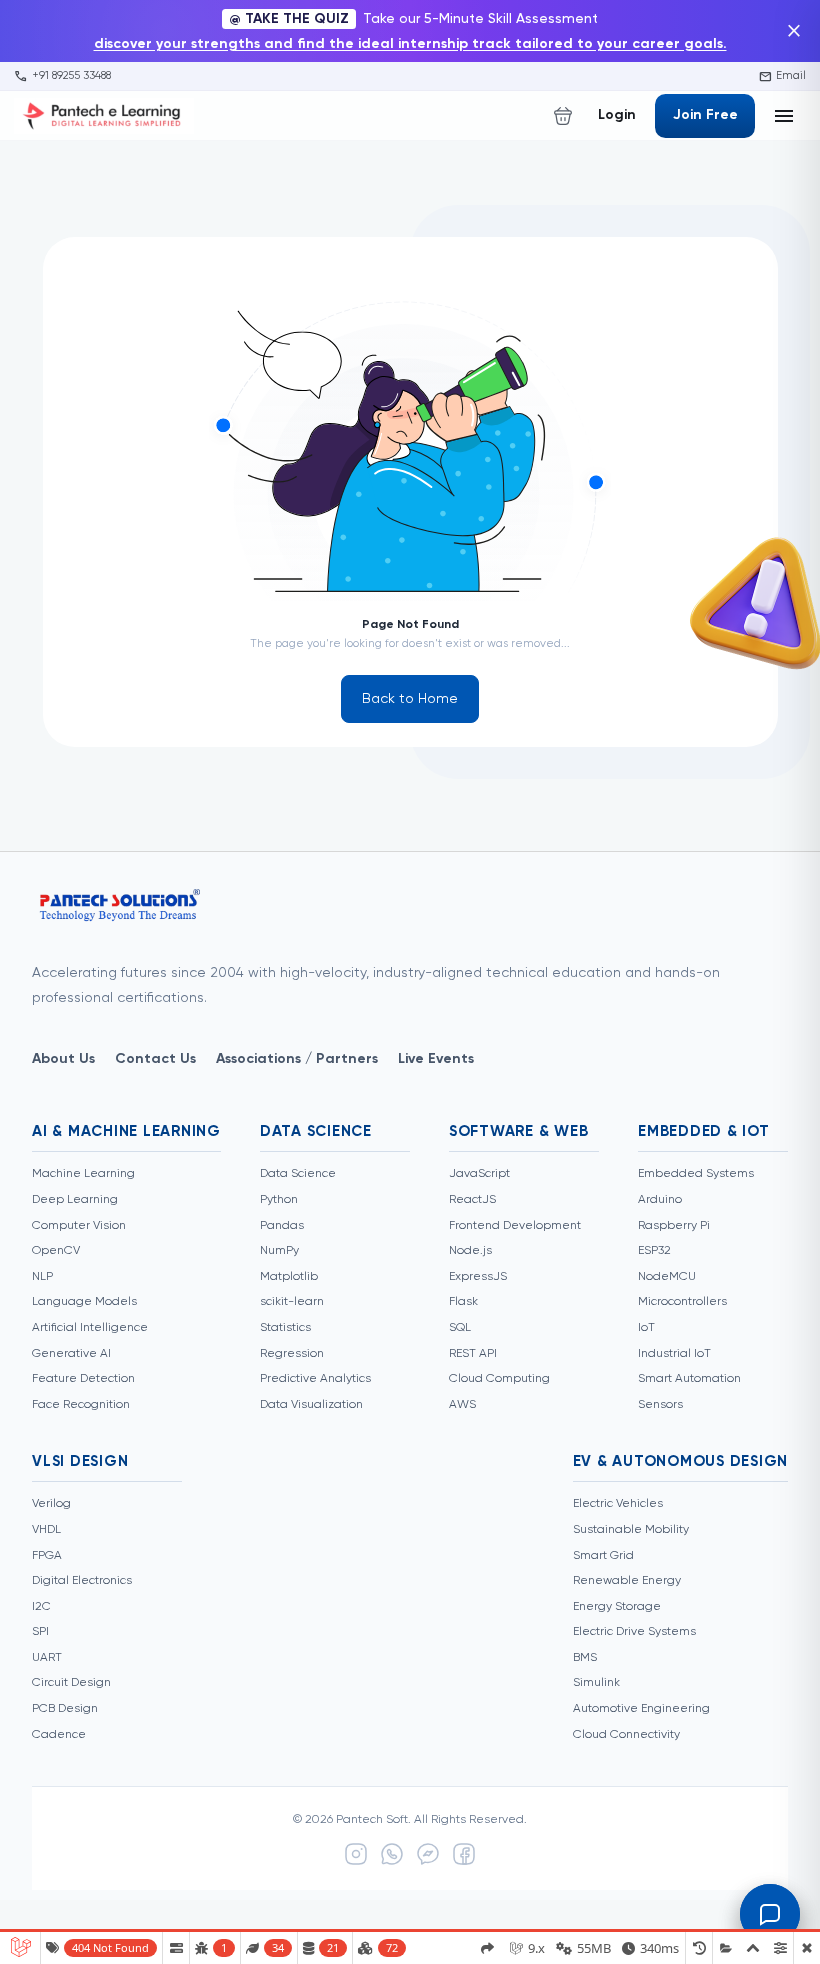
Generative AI (71, 1354)
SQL (460, 1328)
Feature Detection (83, 1379)
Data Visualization (311, 1405)
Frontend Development (515, 1226)
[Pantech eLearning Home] (104, 116)
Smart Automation (689, 1379)
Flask (463, 1302)
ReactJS (472, 1200)
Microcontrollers (682, 1302)
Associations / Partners (297, 1059)
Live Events (436, 1059)
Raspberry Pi (674, 1226)
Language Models (84, 1302)
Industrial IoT (674, 1354)
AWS (462, 1405)
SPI (40, 1632)
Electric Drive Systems (634, 1632)
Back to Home (410, 699)
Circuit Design (71, 1683)
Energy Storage (617, 1607)
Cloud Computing (499, 1379)
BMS (585, 1658)
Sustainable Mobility (631, 1530)
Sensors (660, 1405)
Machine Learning (83, 1174)
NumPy (279, 1251)
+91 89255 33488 (62, 76)
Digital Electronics (82, 1581)
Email (783, 76)
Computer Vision (79, 1226)
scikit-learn (292, 1302)
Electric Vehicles (618, 1504)
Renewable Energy (627, 1581)
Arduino (660, 1200)
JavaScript (479, 1174)
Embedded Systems (696, 1174)
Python (279, 1200)
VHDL (46, 1530)
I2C (41, 1607)
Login (617, 115)
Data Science (298, 1174)
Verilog (51, 1504)
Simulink (596, 1683)
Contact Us (155, 1059)
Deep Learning (75, 1200)
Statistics (285, 1328)
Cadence (59, 1735)
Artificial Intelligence (90, 1328)
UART (47, 1658)
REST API (473, 1354)
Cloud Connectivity (626, 1735)
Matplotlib (289, 1277)
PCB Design (65, 1709)
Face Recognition (81, 1405)
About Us (63, 1059)
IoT (646, 1328)
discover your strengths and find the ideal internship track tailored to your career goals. (410, 44)
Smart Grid (603, 1556)
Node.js (470, 1251)
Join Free (705, 115)
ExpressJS (478, 1277)
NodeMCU (667, 1277)
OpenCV (56, 1251)
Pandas (282, 1226)
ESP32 (654, 1251)
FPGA (47, 1556)
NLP (42, 1277)
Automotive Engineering (641, 1709)
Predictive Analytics (315, 1379)
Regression (292, 1354)
